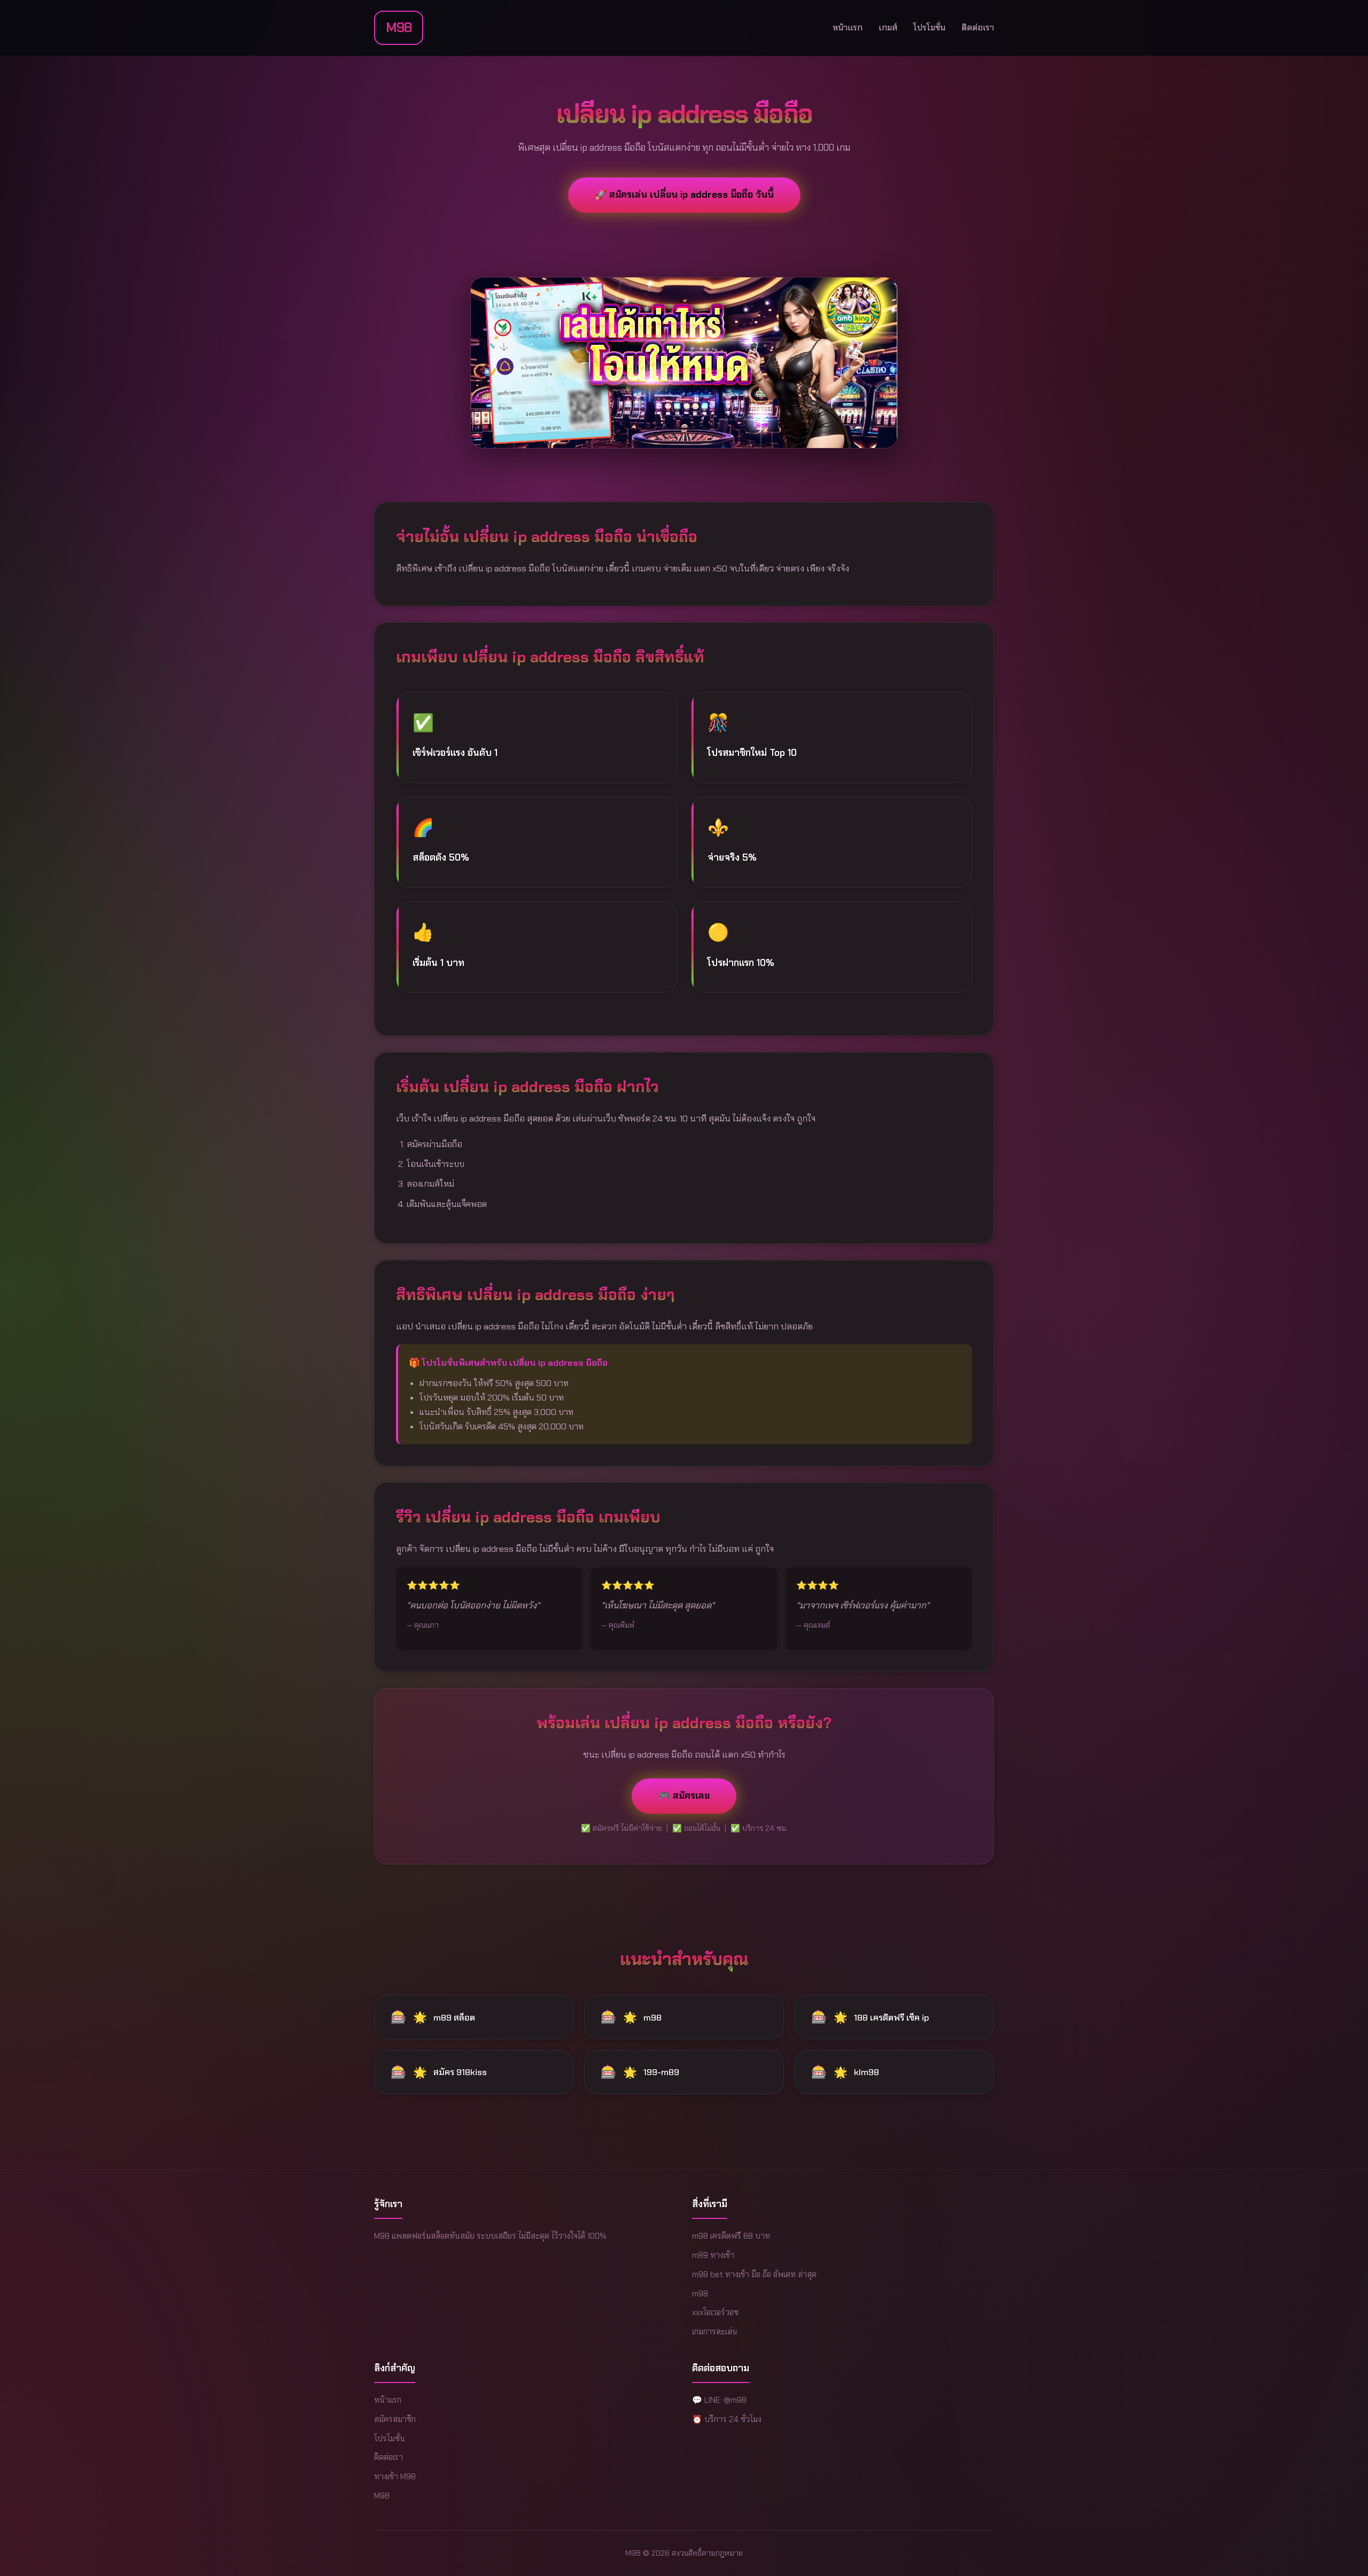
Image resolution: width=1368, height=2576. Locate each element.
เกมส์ (888, 28)
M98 (399, 28)
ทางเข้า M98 (395, 2477)
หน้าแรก (848, 28)
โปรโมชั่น (929, 28)
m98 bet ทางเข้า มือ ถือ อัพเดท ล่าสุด (754, 2275)
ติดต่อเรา (978, 28)
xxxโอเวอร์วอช (715, 2312)
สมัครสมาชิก (395, 2419)
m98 (700, 2294)
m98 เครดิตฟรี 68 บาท (731, 2236)
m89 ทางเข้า (713, 2255)
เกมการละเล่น (715, 2332)
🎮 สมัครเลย (684, 1796)
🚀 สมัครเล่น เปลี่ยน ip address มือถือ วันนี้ (684, 195)
